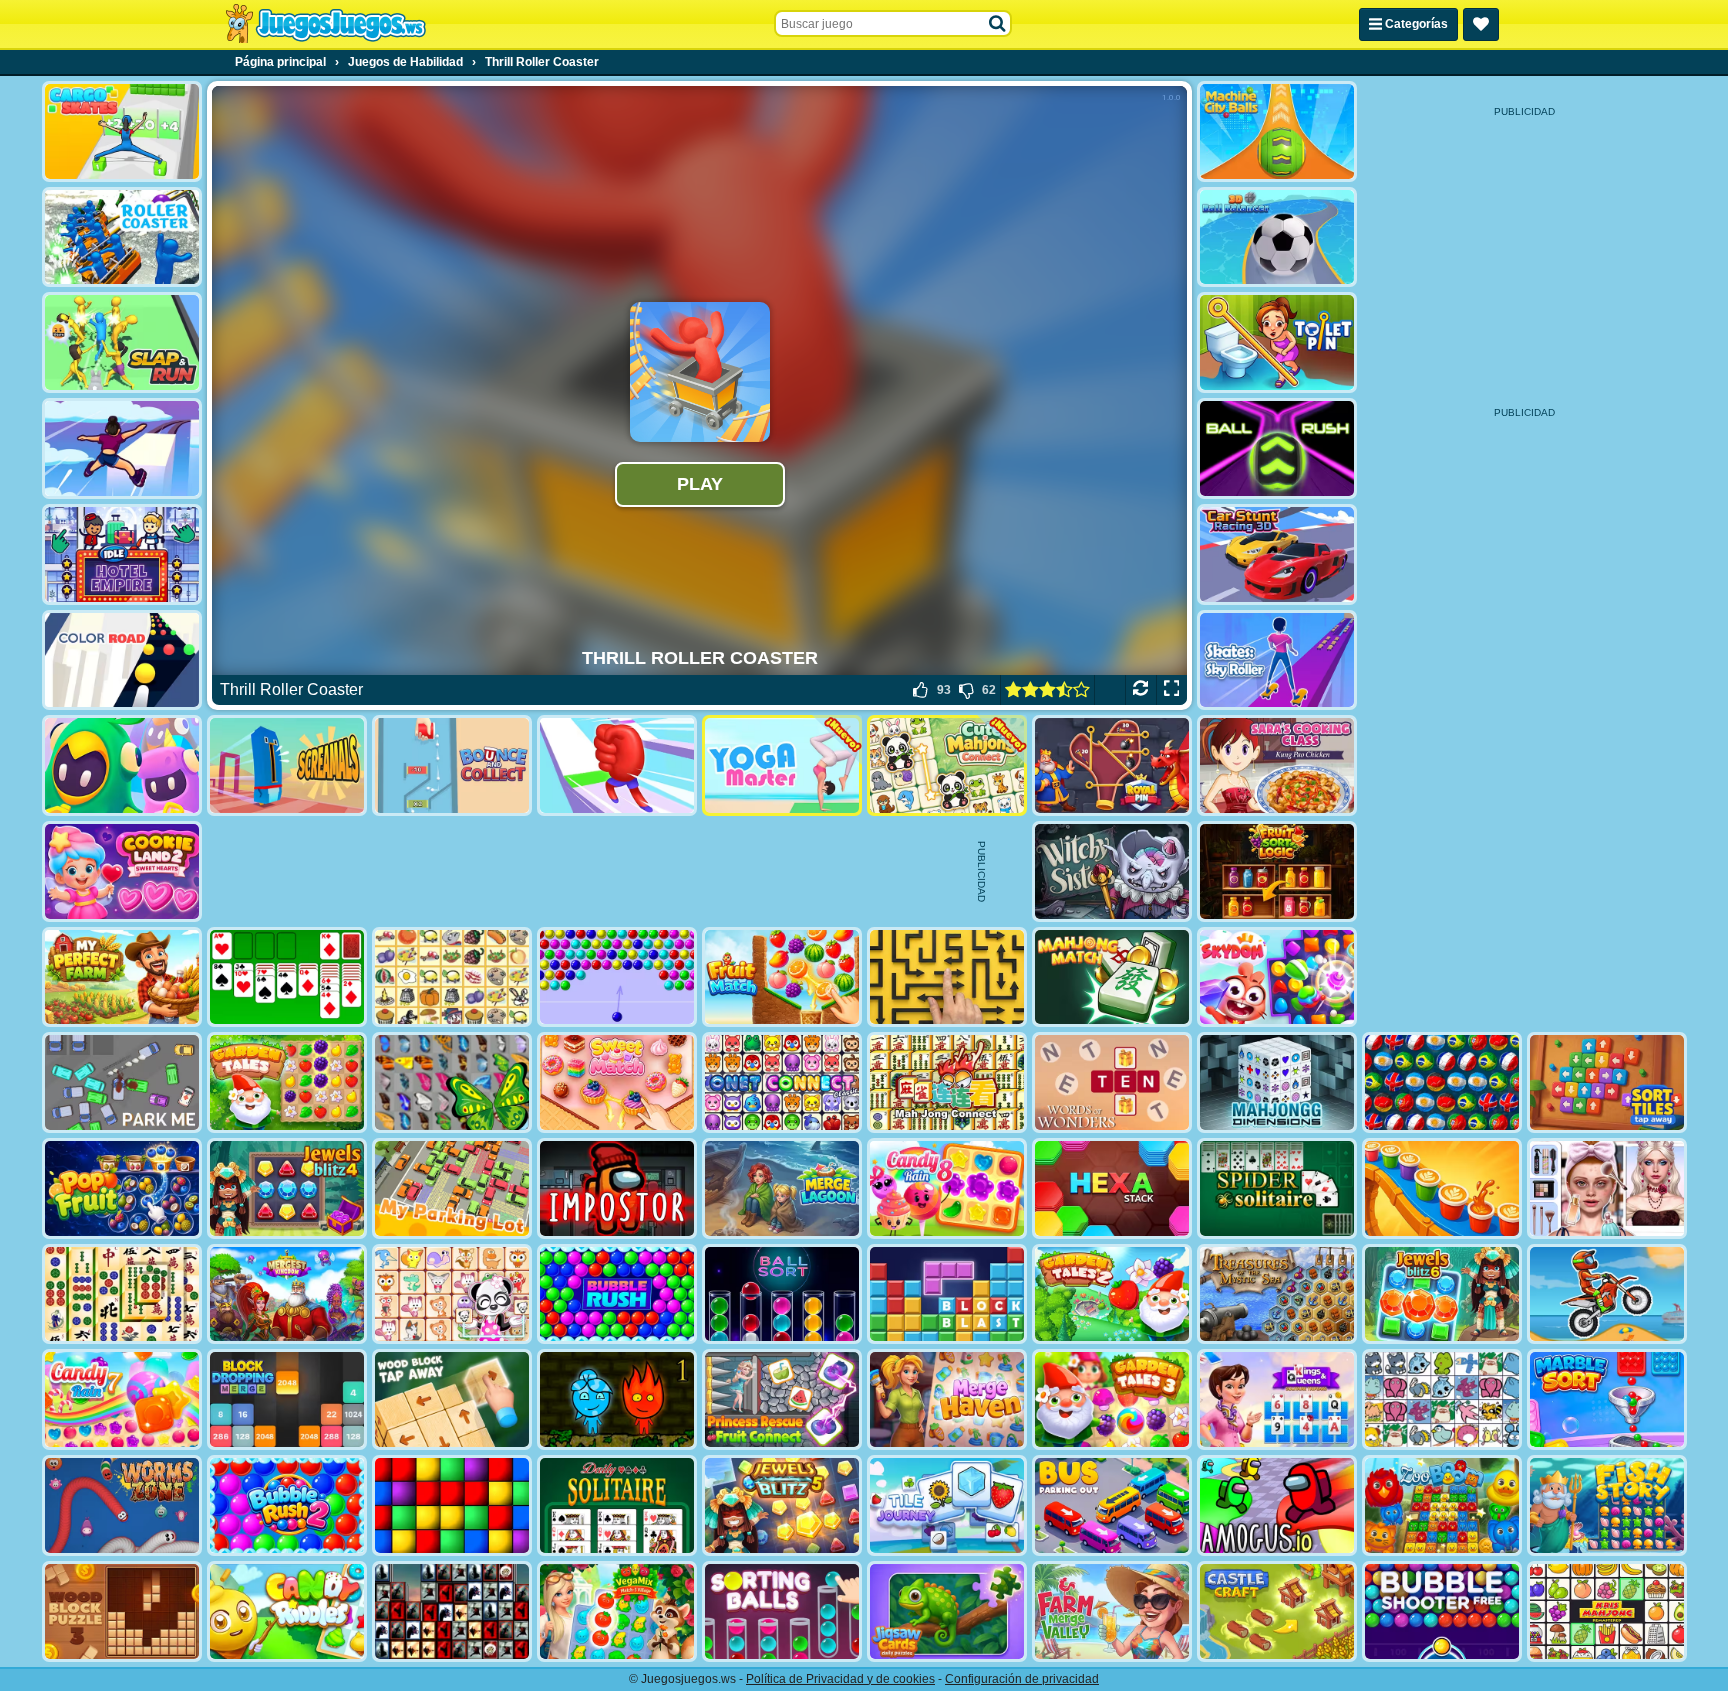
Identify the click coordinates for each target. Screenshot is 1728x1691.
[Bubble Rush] (617, 1294)
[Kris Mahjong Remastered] (1607, 1611)
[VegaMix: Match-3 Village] (617, 1611)
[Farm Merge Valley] (1112, 1611)
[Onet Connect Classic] (782, 1082)
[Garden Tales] (287, 1082)
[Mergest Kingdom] (287, 1294)
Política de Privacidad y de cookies (840, 1679)
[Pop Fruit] (122, 1188)
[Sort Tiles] (1607, 1082)
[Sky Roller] (122, 448)
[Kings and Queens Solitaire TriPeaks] (1277, 1399)
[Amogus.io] (1277, 1505)
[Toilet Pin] (1277, 342)
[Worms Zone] (122, 1505)
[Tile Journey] (947, 1505)
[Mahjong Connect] (947, 1082)
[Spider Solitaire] (1277, 1188)
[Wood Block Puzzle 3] (122, 1611)
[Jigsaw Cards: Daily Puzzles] (947, 1611)
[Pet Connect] (1442, 1399)
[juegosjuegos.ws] (325, 24)
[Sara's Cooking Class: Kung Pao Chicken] (1277, 765)
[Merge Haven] (947, 1399)
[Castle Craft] (1277, 1611)
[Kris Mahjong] (452, 977)
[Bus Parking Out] (1112, 1505)
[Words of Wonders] (1112, 1082)
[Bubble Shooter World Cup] (1442, 1082)
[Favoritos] (1481, 24)
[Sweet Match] (617, 1082)
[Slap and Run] (122, 342)
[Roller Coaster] (122, 237)
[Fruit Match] (782, 977)
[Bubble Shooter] (617, 977)
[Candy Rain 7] (122, 1399)
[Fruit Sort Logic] (1277, 871)
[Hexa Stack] (1112, 1188)
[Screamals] (287, 765)
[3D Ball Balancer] (1277, 237)
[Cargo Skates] (122, 131)
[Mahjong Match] (1112, 977)
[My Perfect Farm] (122, 977)
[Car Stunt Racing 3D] (1277, 554)
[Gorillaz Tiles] (452, 1611)
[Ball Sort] (782, 1294)
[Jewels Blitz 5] (782, 1505)
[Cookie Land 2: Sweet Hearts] (122, 871)
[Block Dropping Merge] (287, 1399)
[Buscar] (998, 24)
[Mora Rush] (617, 765)
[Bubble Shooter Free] (1442, 1611)
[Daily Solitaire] (617, 1505)
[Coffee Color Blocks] (1442, 1188)
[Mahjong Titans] (122, 1294)
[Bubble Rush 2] (287, 1505)
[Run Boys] (122, 765)
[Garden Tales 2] (1112, 1294)
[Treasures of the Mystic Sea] (1277, 1294)
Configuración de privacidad (1022, 1679)
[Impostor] (617, 1188)
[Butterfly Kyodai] (452, 1082)
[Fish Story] (1607, 1505)
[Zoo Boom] (1442, 1505)
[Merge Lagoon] (782, 1188)
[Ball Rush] (1277, 448)
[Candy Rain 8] (947, 1188)
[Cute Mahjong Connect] (947, 765)
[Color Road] (122, 660)
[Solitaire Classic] (287, 977)
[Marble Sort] (1607, 1399)
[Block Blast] (947, 1294)
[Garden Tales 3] (1112, 1399)
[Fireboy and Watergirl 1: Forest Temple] (617, 1399)
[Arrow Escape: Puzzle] (947, 977)
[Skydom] (1277, 977)
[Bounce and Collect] (452, 765)
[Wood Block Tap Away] (452, 1399)
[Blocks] (452, 1505)
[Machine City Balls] (1277, 131)
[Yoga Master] (782, 765)
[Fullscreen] (1171, 690)
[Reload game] (1140, 690)
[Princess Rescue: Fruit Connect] (782, 1399)
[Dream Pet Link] (452, 1294)
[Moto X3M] (1607, 1294)
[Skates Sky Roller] (1277, 660)
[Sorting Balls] (782, 1611)
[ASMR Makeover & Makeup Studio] (1607, 1188)
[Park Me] (122, 1082)
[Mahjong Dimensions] (1277, 1082)
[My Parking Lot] (452, 1188)
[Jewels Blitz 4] (287, 1188)
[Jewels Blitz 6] (1442, 1294)
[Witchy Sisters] (1112, 871)
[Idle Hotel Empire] (122, 554)
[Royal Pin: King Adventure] (1112, 765)
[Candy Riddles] (287, 1611)
